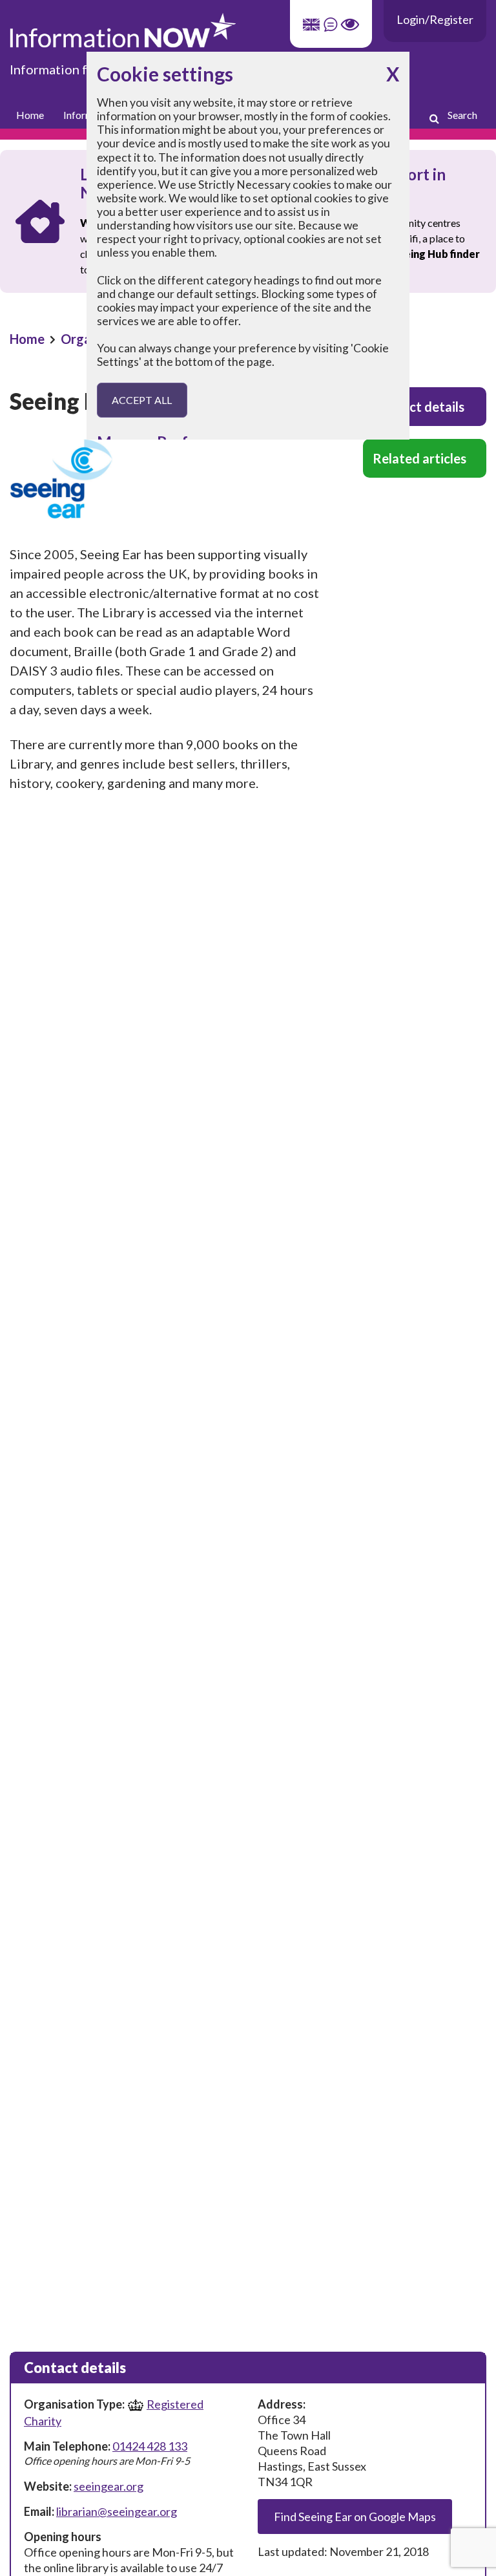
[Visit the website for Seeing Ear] (165, 479)
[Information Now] (248, 30)
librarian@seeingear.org (117, 2511)
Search (462, 115)
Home (30, 115)
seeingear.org (108, 2486)
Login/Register (435, 19)
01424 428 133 (150, 2446)
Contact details (418, 407)
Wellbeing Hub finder (427, 254)
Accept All (142, 400)
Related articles (419, 458)
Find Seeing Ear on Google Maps (355, 2517)
